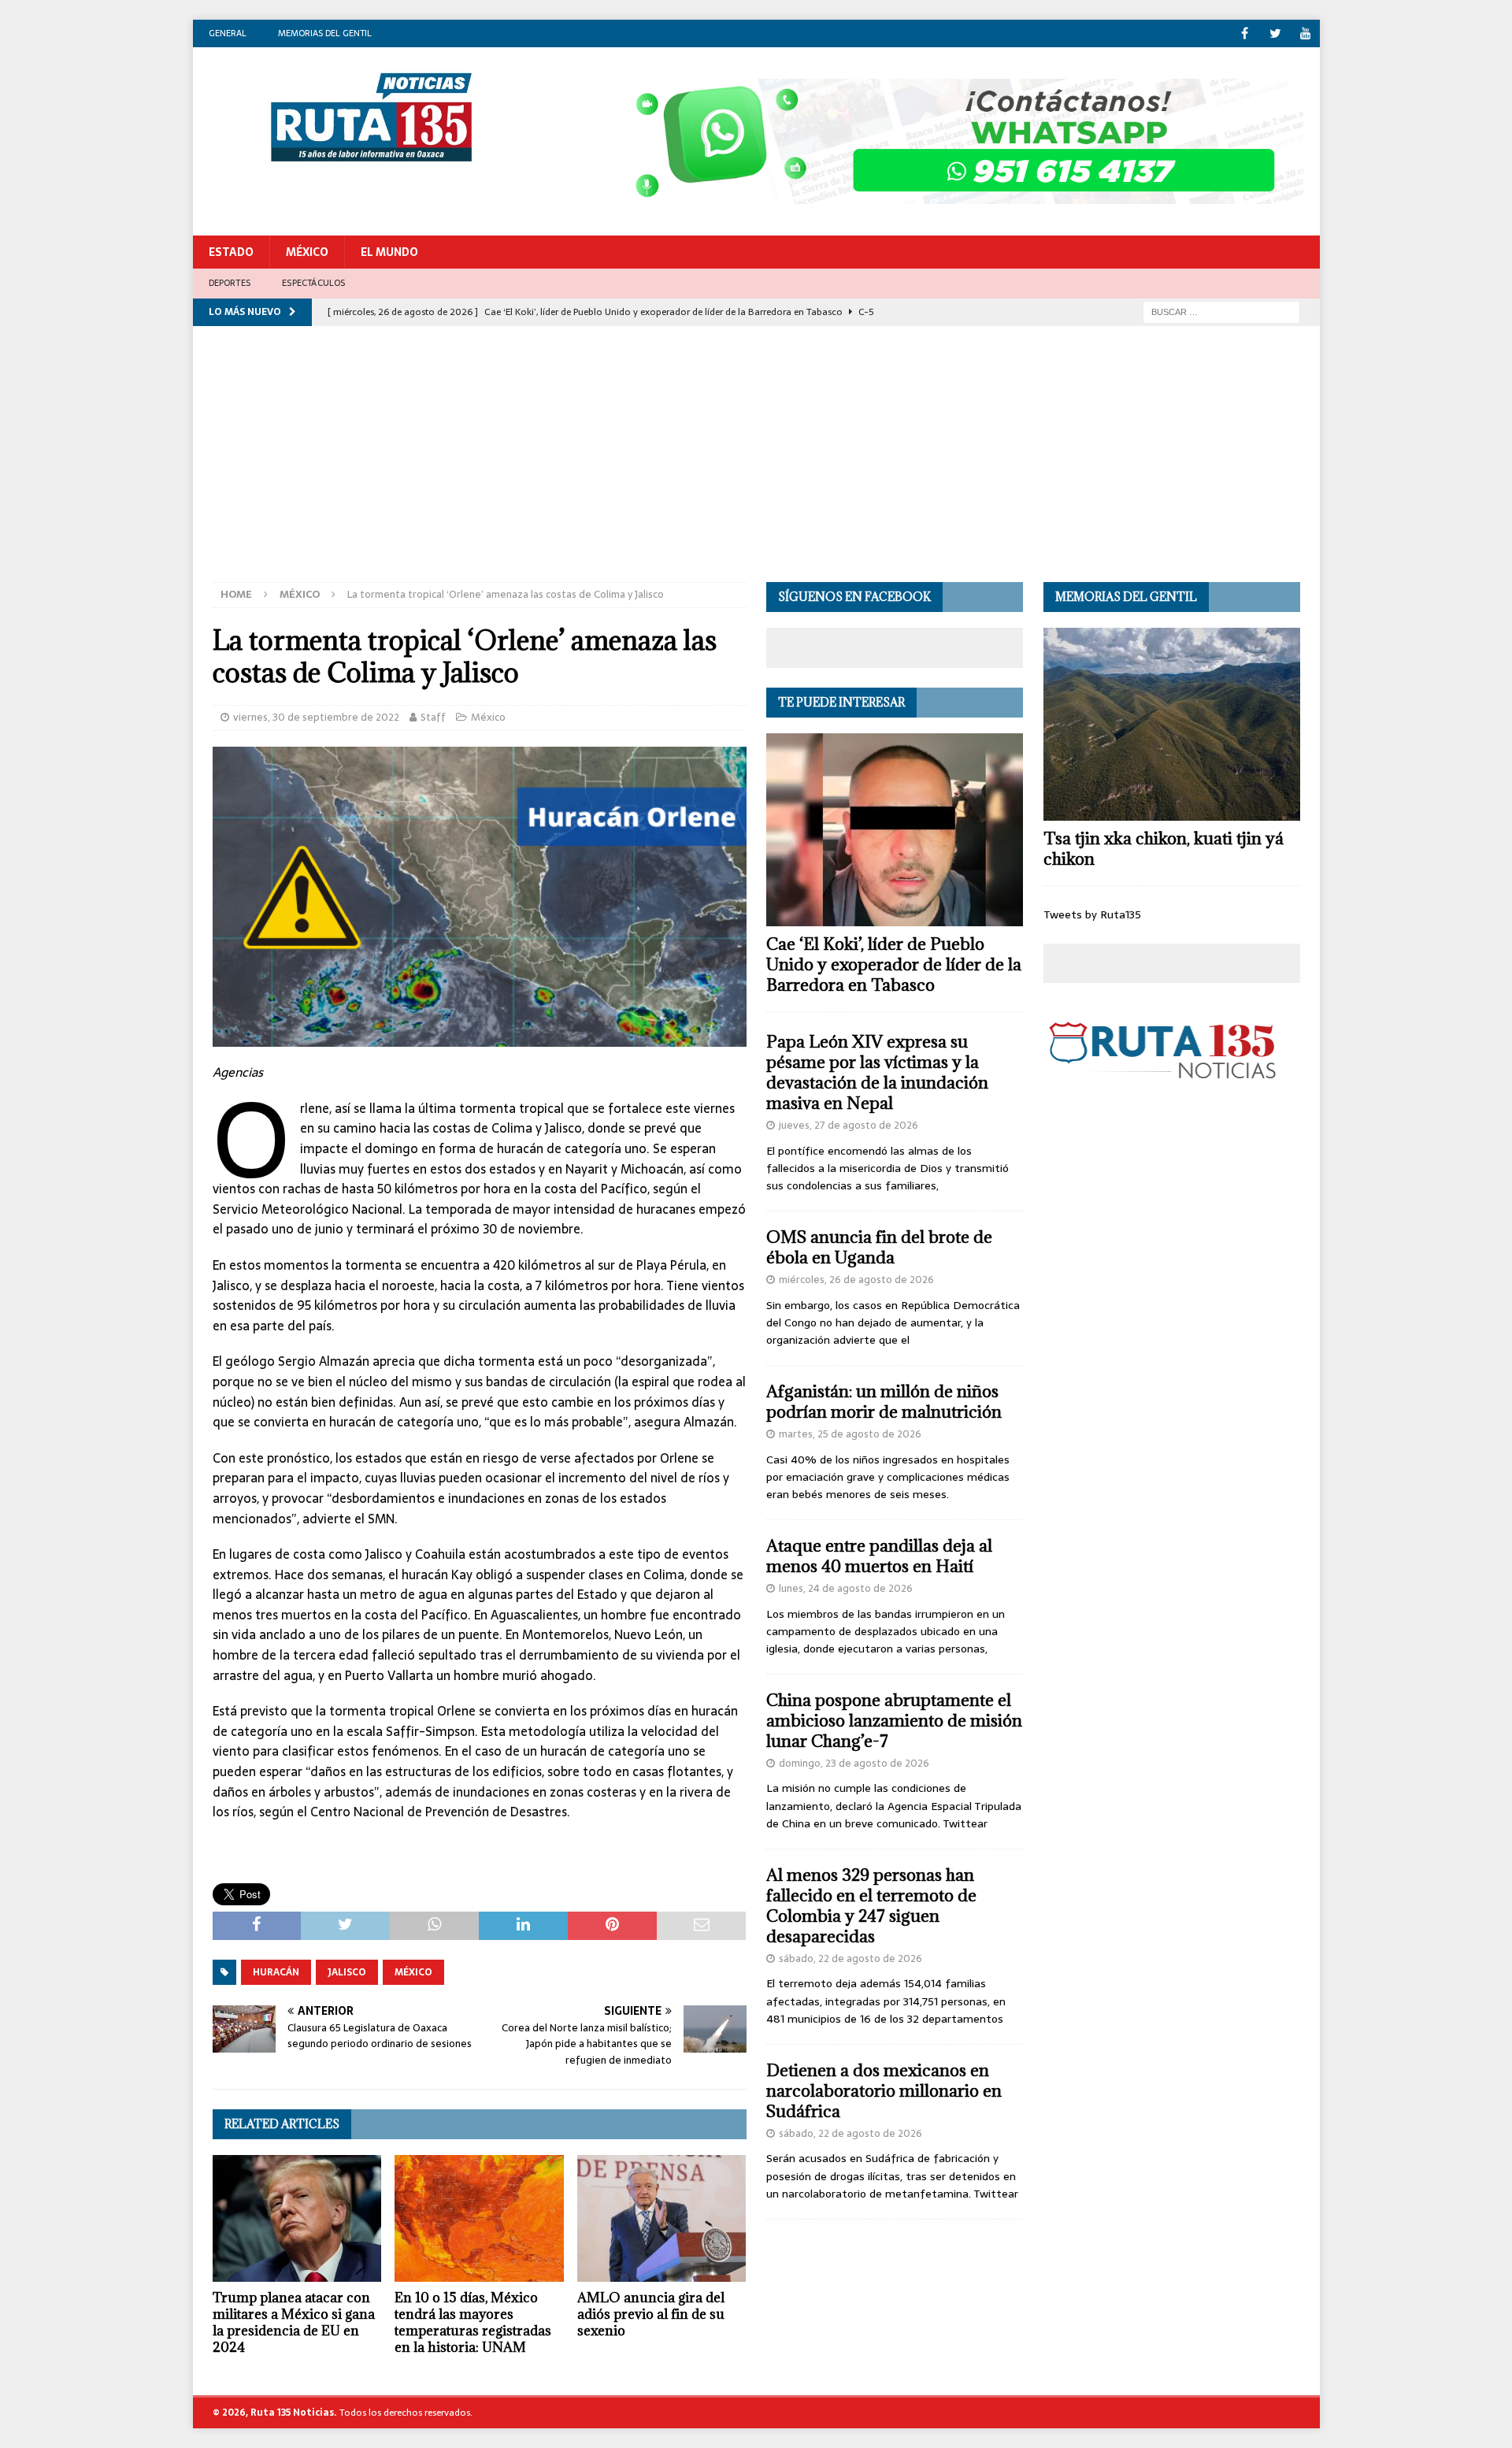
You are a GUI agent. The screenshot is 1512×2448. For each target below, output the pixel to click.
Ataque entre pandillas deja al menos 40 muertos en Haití (879, 1556)
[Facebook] (1245, 33)
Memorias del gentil (325, 33)
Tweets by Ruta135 (1092, 914)
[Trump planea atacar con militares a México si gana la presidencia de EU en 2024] (297, 2218)
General (228, 33)
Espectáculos (313, 283)
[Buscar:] (1221, 311)
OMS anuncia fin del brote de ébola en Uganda (879, 1247)
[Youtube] (1306, 33)
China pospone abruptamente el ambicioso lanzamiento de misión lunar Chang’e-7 (894, 1721)
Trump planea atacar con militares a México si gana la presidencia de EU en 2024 (294, 2322)
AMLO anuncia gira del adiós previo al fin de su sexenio (651, 2314)
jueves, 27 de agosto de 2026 (849, 1125)
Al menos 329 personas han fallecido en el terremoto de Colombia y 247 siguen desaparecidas (871, 1906)
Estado (231, 252)
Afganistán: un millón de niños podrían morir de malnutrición (884, 1402)
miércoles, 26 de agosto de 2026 (856, 1280)
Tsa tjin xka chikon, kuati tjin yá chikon (1164, 849)
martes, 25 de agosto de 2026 (850, 1434)
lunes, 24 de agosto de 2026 (846, 1588)
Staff (433, 717)
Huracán (276, 1972)
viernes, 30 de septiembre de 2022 (316, 717)
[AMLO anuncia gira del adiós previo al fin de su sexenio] (662, 2218)
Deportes (230, 283)
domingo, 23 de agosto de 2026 (854, 1763)
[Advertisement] (756, 464)
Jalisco (347, 1972)
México (307, 252)
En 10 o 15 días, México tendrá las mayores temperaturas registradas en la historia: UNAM (473, 2322)
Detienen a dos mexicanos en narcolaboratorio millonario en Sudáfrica (884, 2091)
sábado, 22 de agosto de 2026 (850, 1958)
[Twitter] (1275, 33)
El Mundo (389, 252)
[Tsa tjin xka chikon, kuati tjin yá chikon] (1172, 724)
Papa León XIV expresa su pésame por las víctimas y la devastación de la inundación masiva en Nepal (877, 1072)
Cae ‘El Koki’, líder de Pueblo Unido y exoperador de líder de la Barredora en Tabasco (894, 964)
